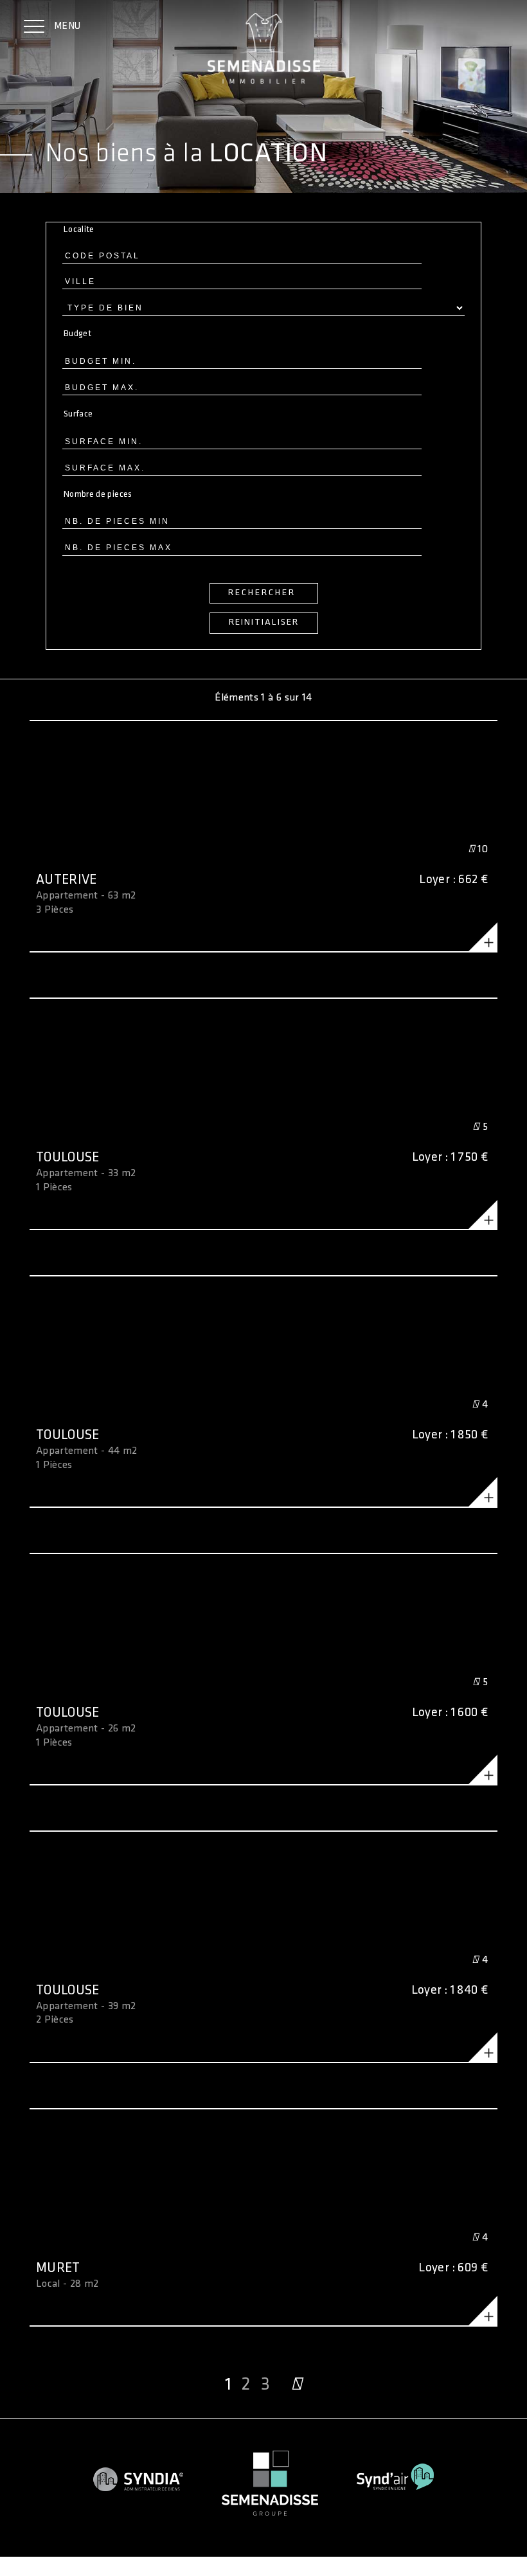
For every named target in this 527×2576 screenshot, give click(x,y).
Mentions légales (36, 2555)
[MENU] (34, 28)
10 (481, 849)
